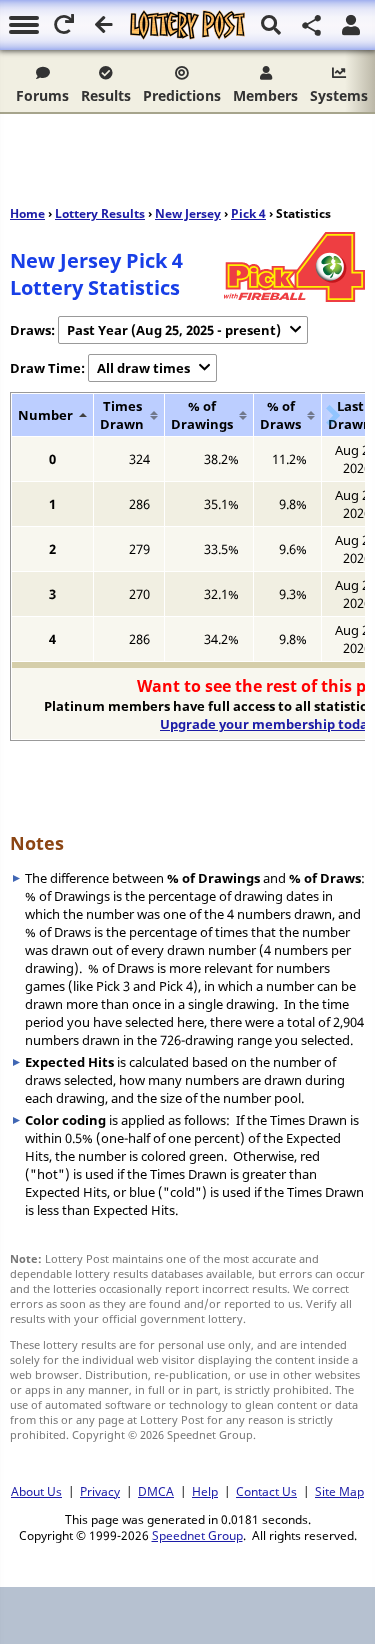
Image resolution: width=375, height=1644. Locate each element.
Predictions (182, 95)
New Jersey (188, 213)
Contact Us (266, 1491)
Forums (42, 95)
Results (106, 95)
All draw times (143, 368)
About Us (36, 1491)
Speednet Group (197, 1535)
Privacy (100, 1491)
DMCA (156, 1491)
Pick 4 (248, 213)
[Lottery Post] (187, 25)
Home (27, 213)
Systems (339, 95)
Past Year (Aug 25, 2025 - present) (174, 330)
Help (205, 1491)
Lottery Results (100, 213)
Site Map (339, 1491)
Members (265, 95)
